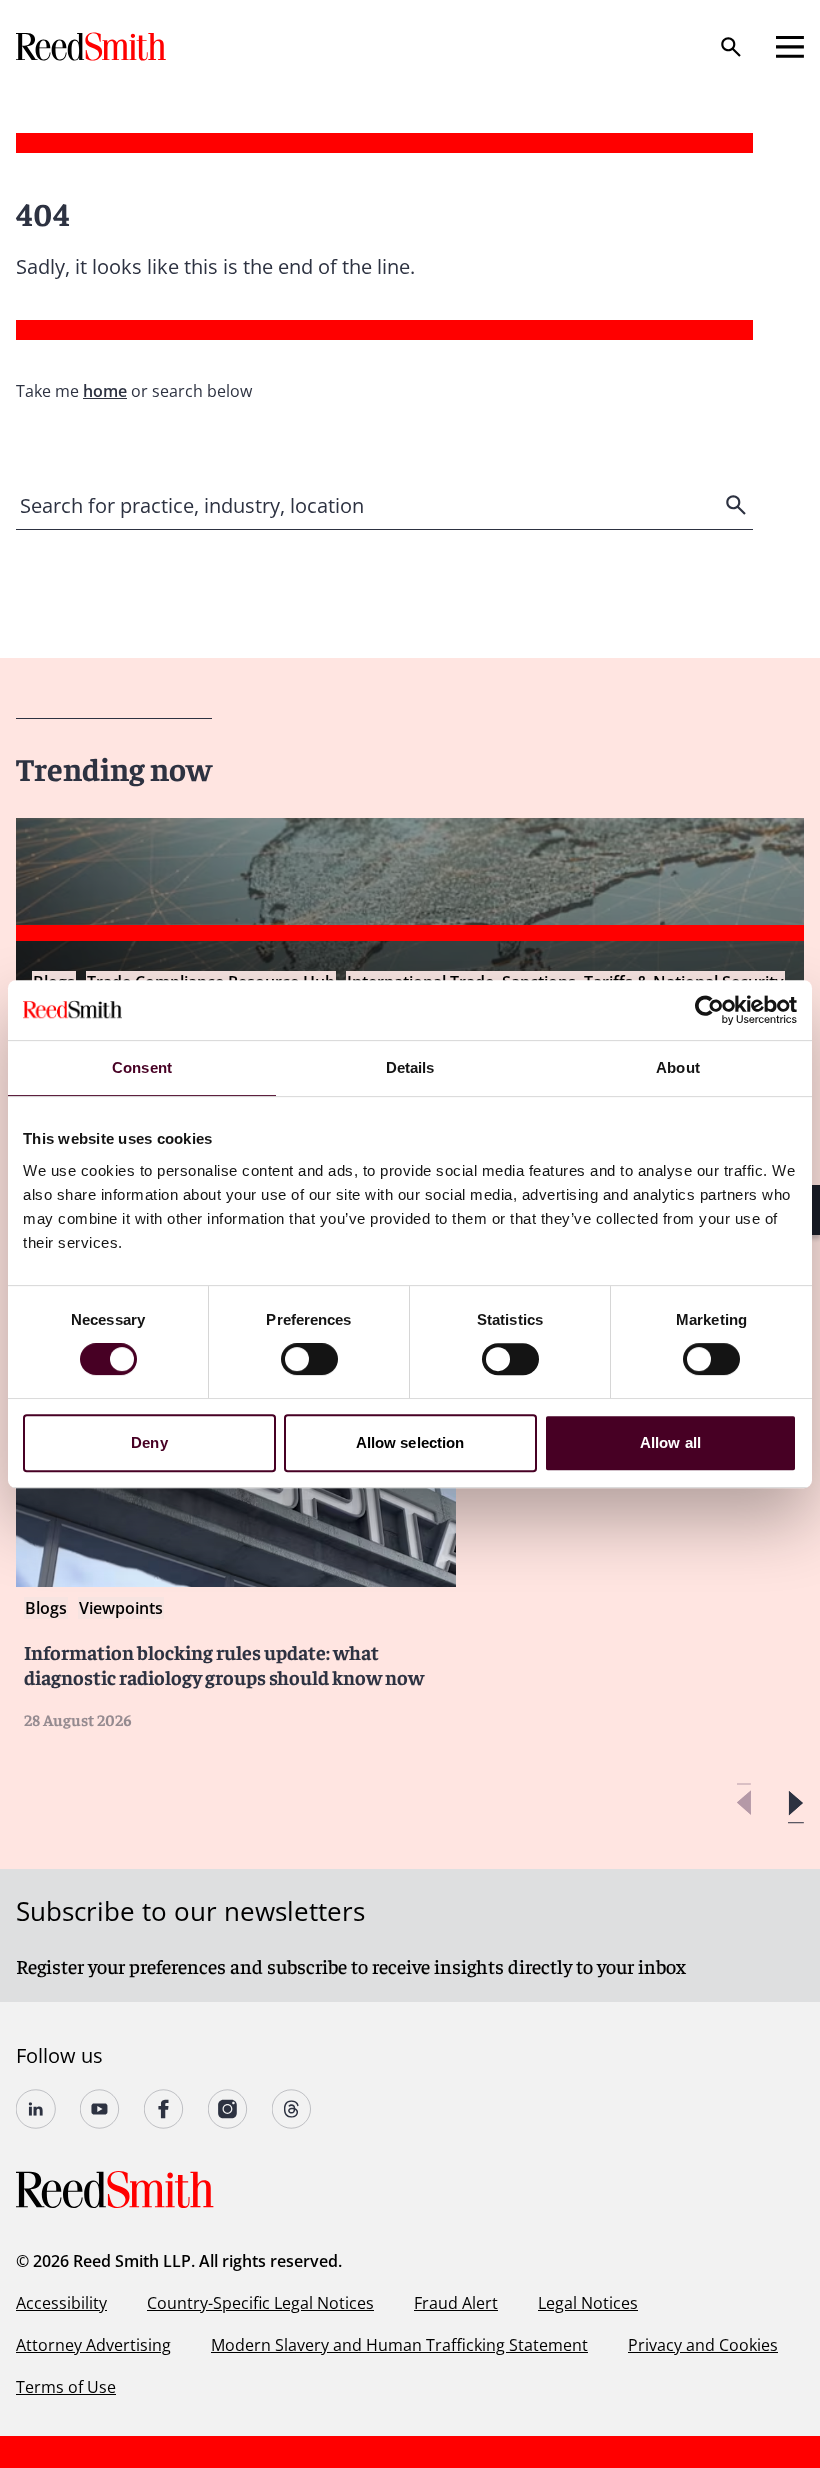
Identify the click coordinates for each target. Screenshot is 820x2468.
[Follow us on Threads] (292, 2109)
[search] (738, 505)
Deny (149, 1442)
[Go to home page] (93, 46)
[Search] (731, 47)
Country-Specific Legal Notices (260, 2303)
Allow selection (410, 1442)
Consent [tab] (142, 1067)
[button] (795, 1803)
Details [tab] (410, 1067)
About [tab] (678, 1067)
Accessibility (61, 2303)
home (105, 391)
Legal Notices (588, 2303)
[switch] (309, 1359)
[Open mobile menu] (790, 47)
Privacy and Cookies (703, 2345)
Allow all (670, 1442)
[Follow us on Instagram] (228, 2109)
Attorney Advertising (93, 2345)
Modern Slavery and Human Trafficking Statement (399, 2345)
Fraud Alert (456, 2303)
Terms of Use (66, 2387)
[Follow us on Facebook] (164, 2109)
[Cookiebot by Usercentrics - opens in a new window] (709, 1010)
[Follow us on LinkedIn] (36, 2109)
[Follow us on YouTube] (100, 2109)
